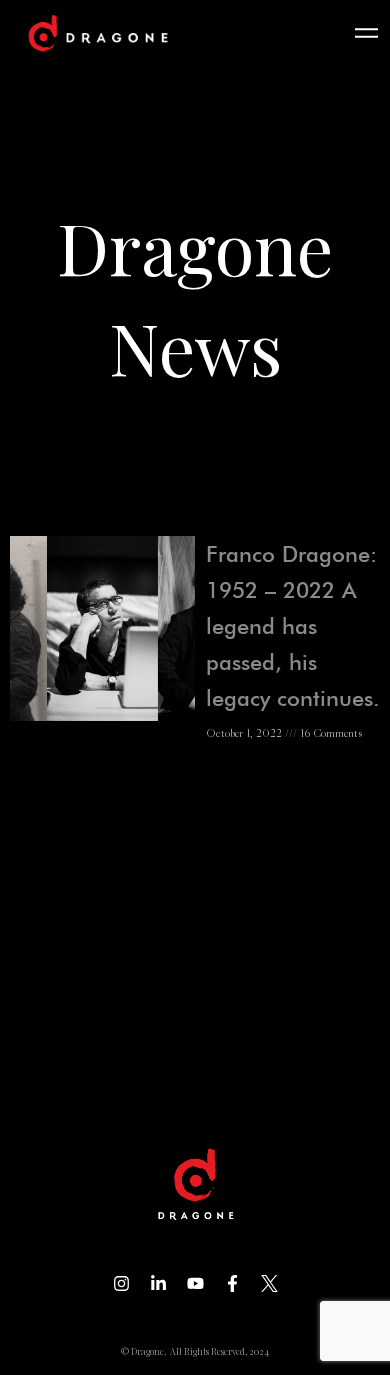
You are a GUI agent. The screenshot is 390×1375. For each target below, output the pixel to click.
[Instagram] (121, 1283)
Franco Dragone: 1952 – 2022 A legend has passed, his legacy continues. (293, 626)
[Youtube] (195, 1283)
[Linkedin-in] (158, 1283)
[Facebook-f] (232, 1283)
